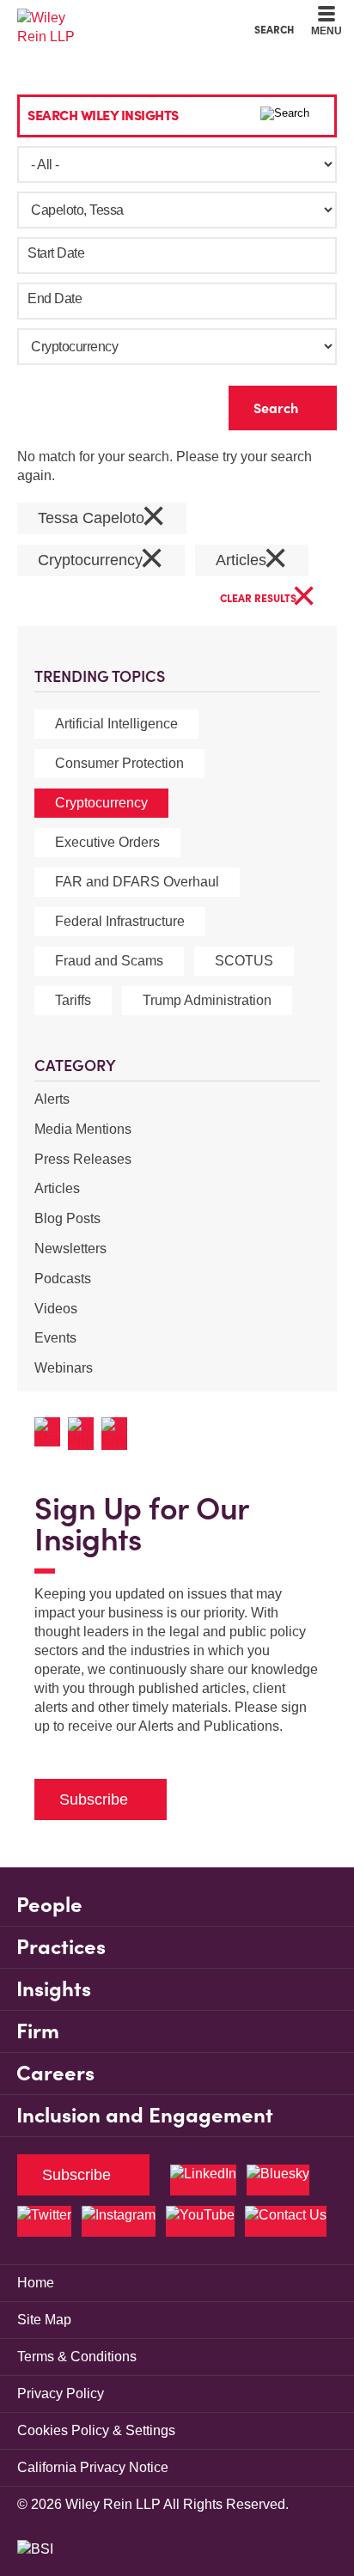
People (49, 1905)
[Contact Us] (286, 2221)
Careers (55, 2073)
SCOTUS (244, 961)
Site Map (44, 2320)
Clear (188, 404)
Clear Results (268, 599)
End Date (55, 298)
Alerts (52, 1099)
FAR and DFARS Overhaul (137, 882)
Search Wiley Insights (103, 115)
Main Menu (130, 18)
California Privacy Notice (93, 2467)
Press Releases (83, 1159)
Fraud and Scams (109, 961)
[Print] (85, 1434)
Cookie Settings (116, 18)
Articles (57, 1188)
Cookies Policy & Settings (96, 2430)
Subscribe (94, 1800)
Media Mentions (83, 1129)
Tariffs (73, 1000)
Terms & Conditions (77, 2357)
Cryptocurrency (101, 803)
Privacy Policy (61, 2393)
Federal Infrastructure (120, 921)
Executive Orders (107, 842)
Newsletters (70, 1248)
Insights (54, 1989)
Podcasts (63, 1279)
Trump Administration (207, 1000)
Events (55, 1338)
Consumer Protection (119, 763)
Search (274, 29)
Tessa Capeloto (102, 518)
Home (36, 2283)
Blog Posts (67, 1218)
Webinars (64, 1368)
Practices (61, 1947)
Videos (56, 1309)
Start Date (56, 253)
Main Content (123, 18)
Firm (38, 2031)
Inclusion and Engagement (145, 2115)
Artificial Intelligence (116, 724)
